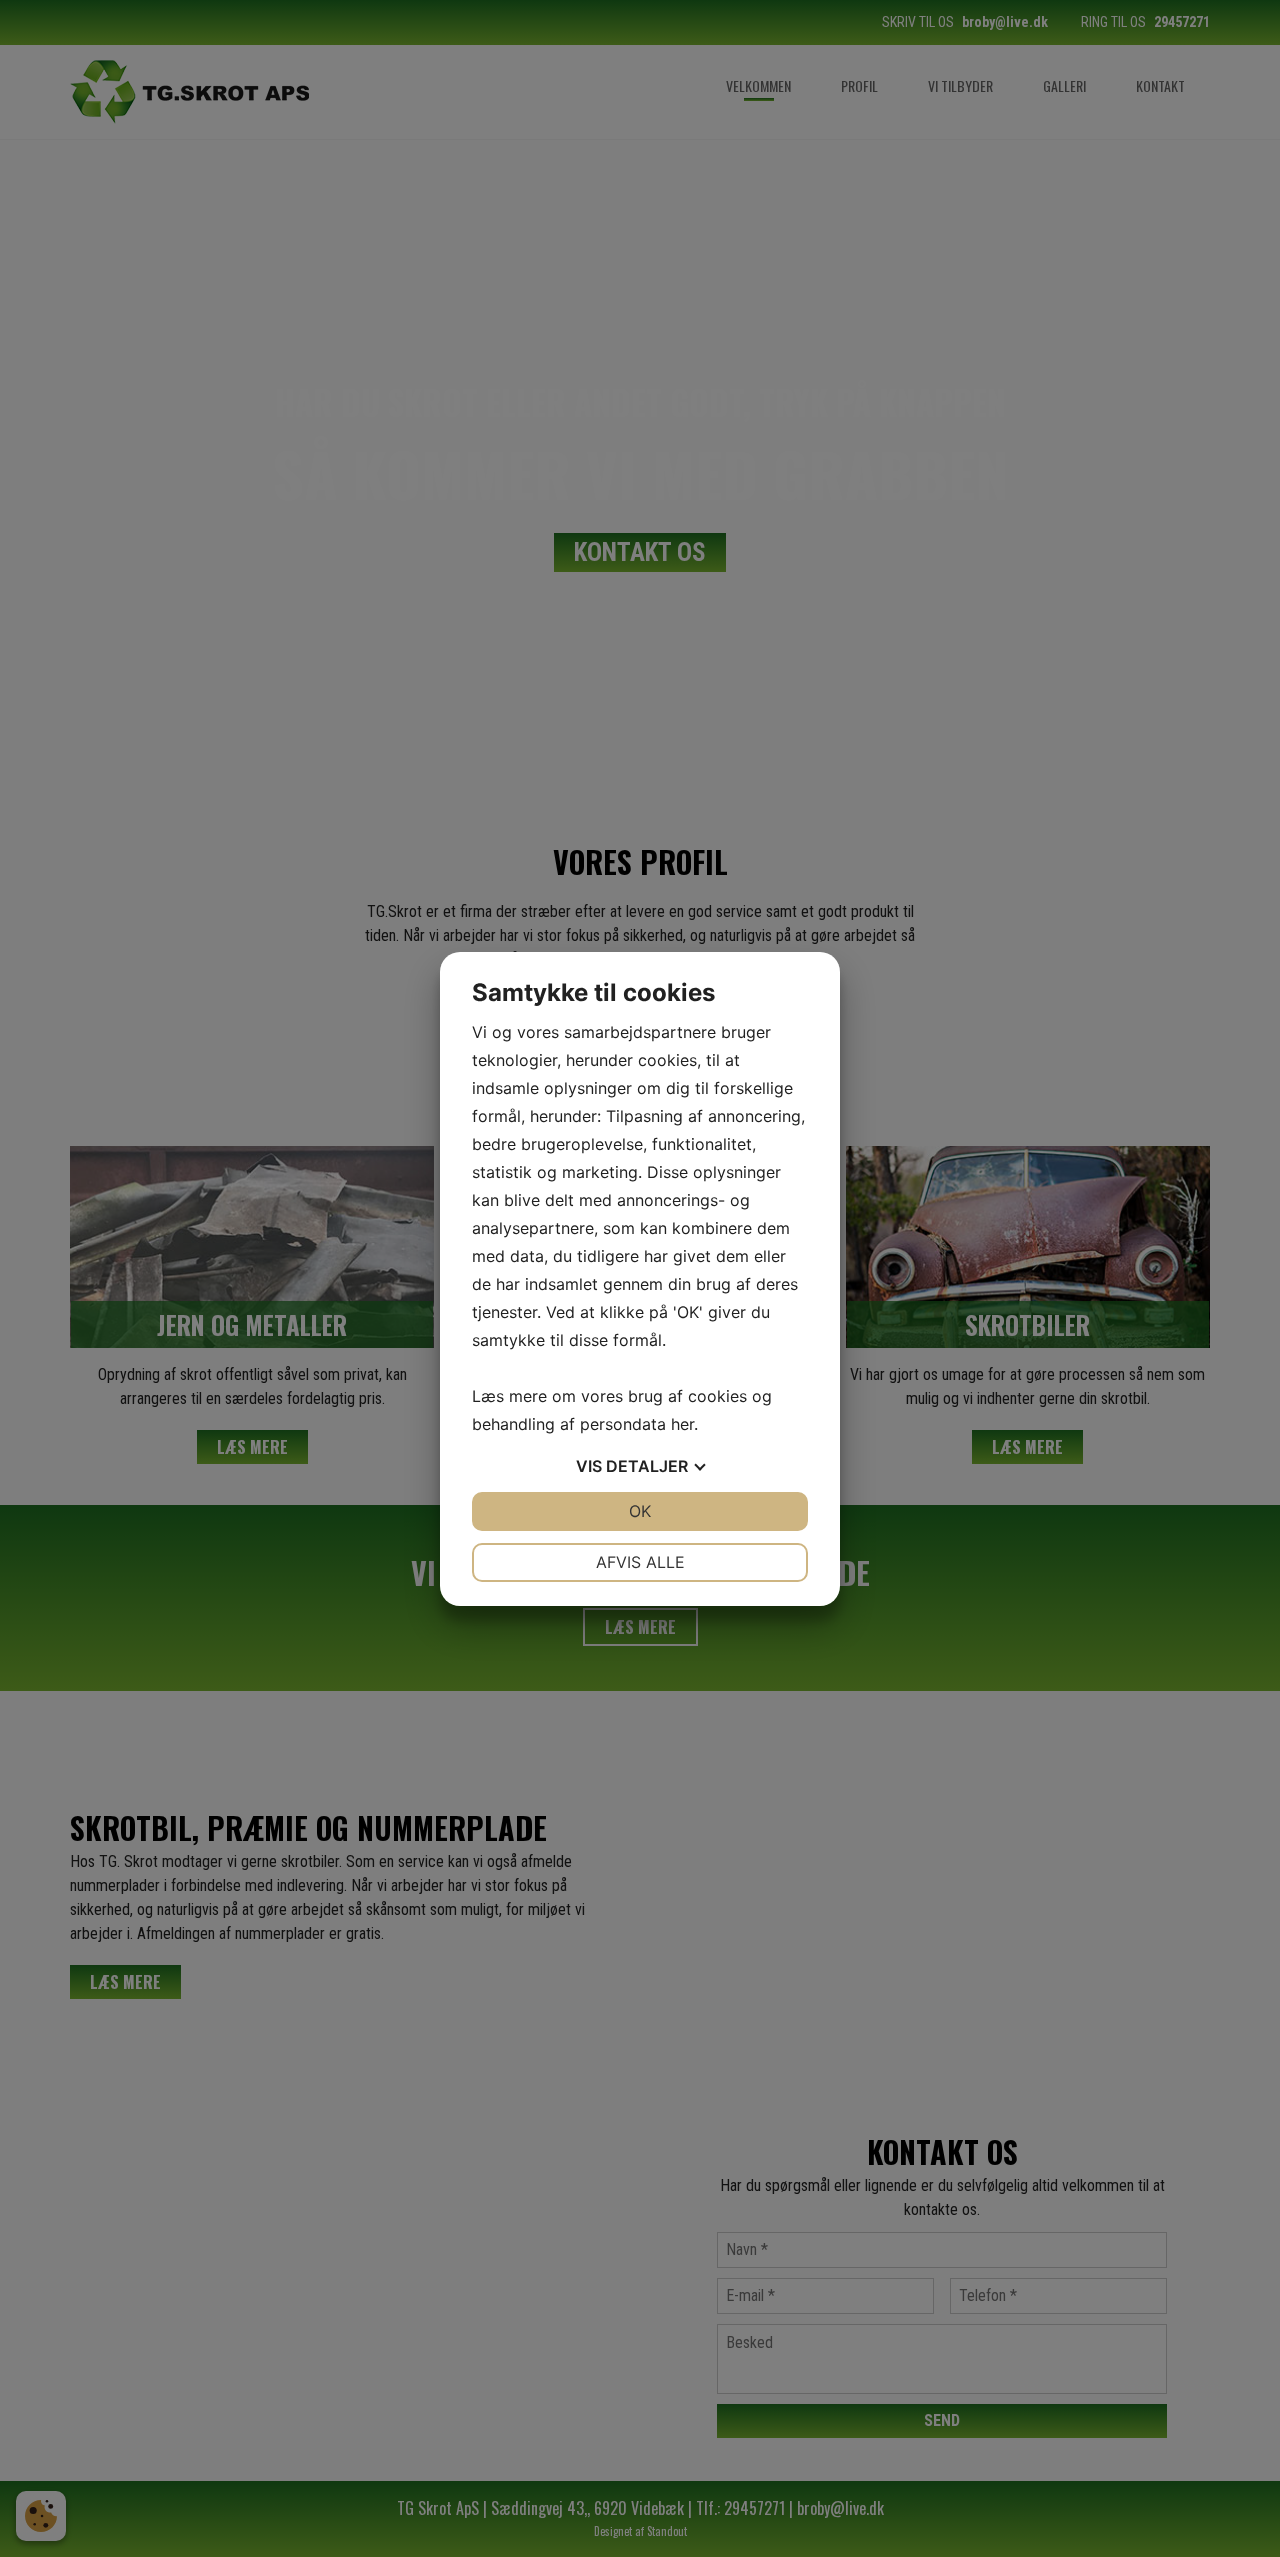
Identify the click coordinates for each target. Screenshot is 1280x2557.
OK (640, 1511)
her (682, 1424)
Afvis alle (640, 1562)
